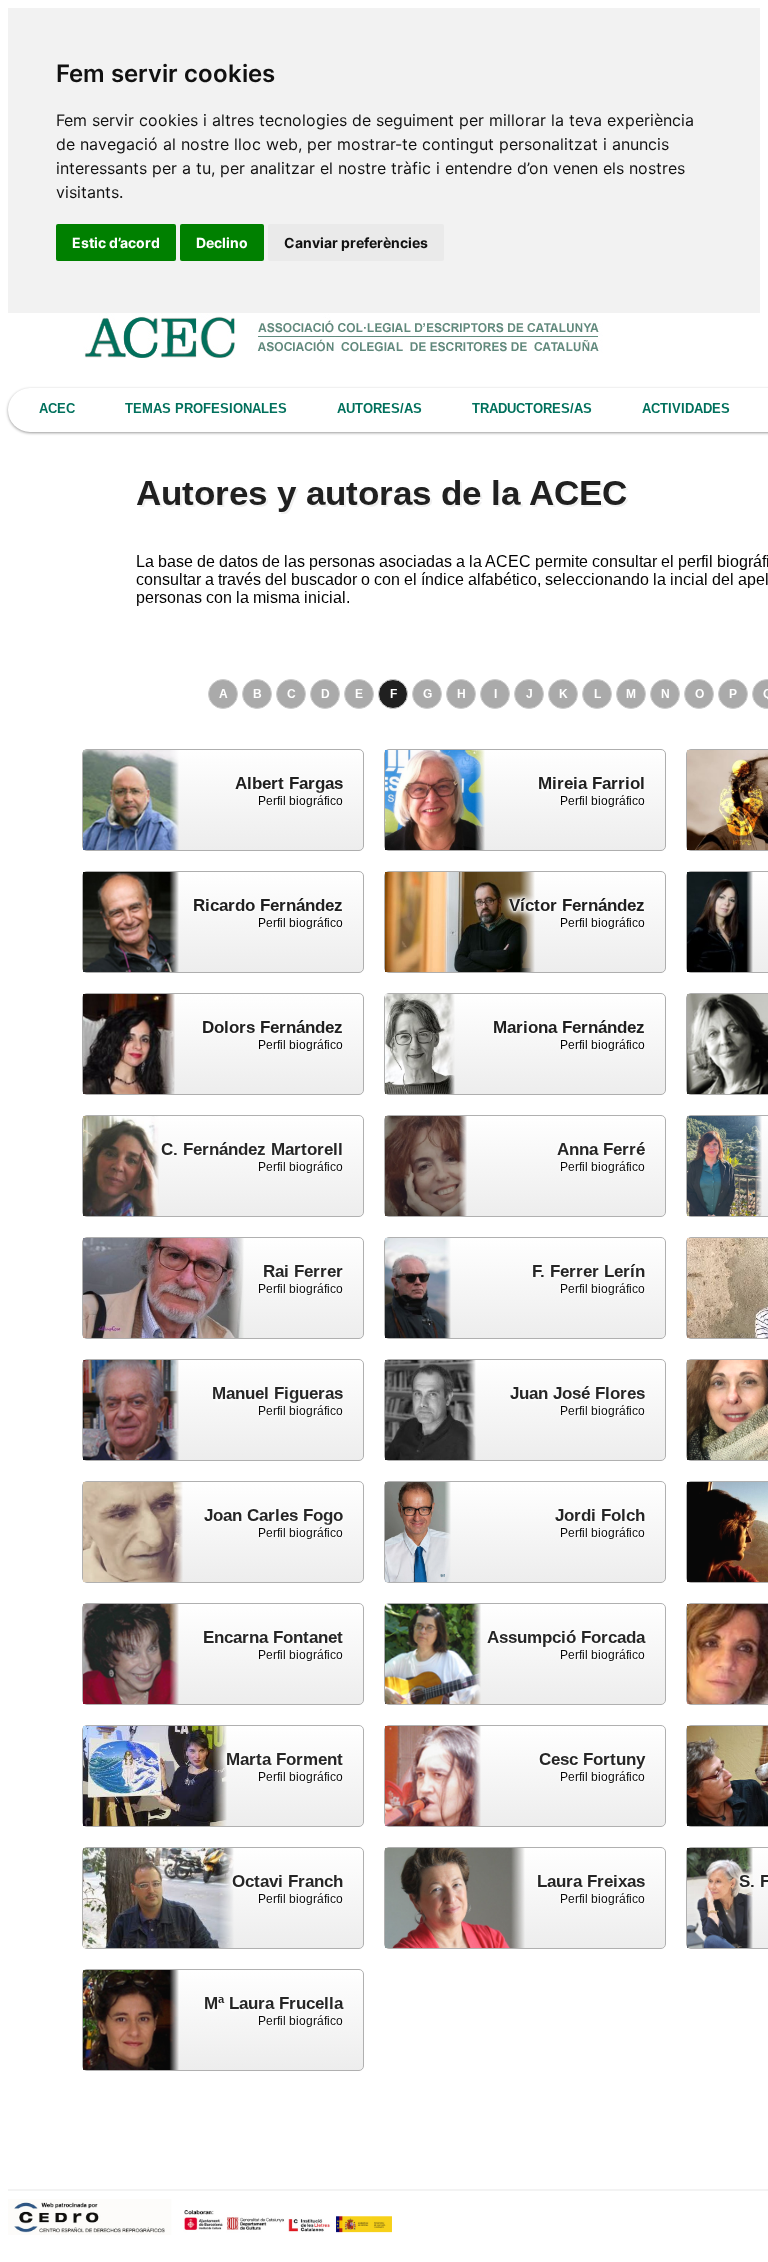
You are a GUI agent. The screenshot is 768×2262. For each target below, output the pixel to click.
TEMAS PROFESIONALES (206, 408)
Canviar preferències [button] (356, 242)
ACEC (57, 408)
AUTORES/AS (379, 408)
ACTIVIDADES (686, 408)
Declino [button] (222, 242)
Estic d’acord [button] (116, 242)
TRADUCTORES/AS (532, 408)
